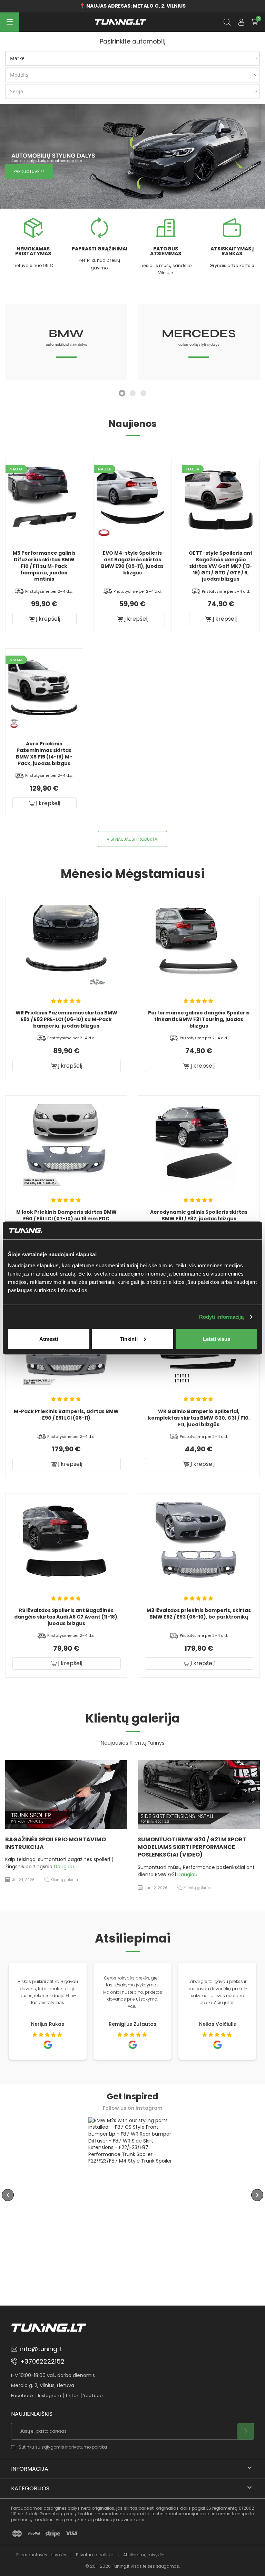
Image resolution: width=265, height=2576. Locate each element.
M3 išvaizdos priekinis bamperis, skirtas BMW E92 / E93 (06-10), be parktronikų (199, 1614)
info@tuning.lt (41, 2349)
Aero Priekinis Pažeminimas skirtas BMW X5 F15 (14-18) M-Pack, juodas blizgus (44, 753)
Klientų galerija (66, 1888)
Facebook (22, 2396)
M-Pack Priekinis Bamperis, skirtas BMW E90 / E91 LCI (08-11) (66, 1415)
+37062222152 (42, 2361)
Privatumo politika (95, 2555)
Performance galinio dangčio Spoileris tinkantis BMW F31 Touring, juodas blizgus (199, 1019)
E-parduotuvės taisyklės (41, 2555)
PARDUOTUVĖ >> (29, 172)
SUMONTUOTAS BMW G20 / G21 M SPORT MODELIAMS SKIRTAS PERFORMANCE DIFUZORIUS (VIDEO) (197, 1847)
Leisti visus (217, 1339)
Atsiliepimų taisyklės (144, 2555)
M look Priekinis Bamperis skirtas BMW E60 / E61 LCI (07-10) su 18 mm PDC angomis (66, 1219)
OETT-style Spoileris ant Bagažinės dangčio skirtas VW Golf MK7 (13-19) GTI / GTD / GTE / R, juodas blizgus (221, 566)
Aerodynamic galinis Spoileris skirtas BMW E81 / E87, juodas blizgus (199, 1215)
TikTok (72, 2396)
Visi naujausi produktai (132, 839)
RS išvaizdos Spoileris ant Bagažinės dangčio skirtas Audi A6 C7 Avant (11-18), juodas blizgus (66, 1617)
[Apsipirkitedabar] (44, 2204)
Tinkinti (129, 1339)
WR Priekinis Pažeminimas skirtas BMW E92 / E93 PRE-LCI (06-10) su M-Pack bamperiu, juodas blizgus (66, 1019)
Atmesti (49, 1339)
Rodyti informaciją (222, 1317)
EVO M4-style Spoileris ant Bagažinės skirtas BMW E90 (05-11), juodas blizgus (132, 563)
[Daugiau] (68, 1795)
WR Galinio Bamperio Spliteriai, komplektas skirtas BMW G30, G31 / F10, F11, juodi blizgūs (199, 1418)
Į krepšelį (47, 619)
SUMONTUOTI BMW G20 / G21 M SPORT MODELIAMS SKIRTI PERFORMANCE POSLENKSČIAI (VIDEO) (61, 1847)
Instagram (50, 2396)
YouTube (93, 2396)
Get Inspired (132, 2096)
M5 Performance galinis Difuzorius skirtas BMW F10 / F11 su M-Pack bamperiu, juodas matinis (44, 566)
